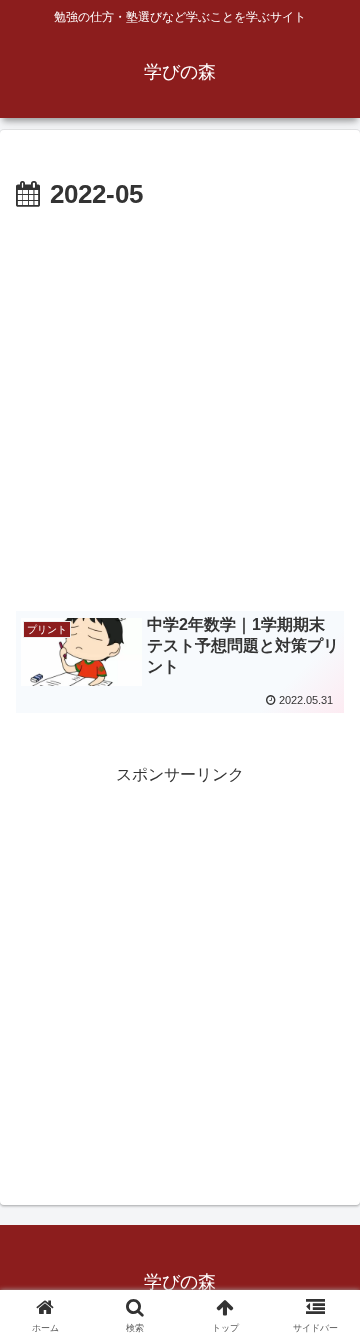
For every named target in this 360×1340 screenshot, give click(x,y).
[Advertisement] (180, 408)
